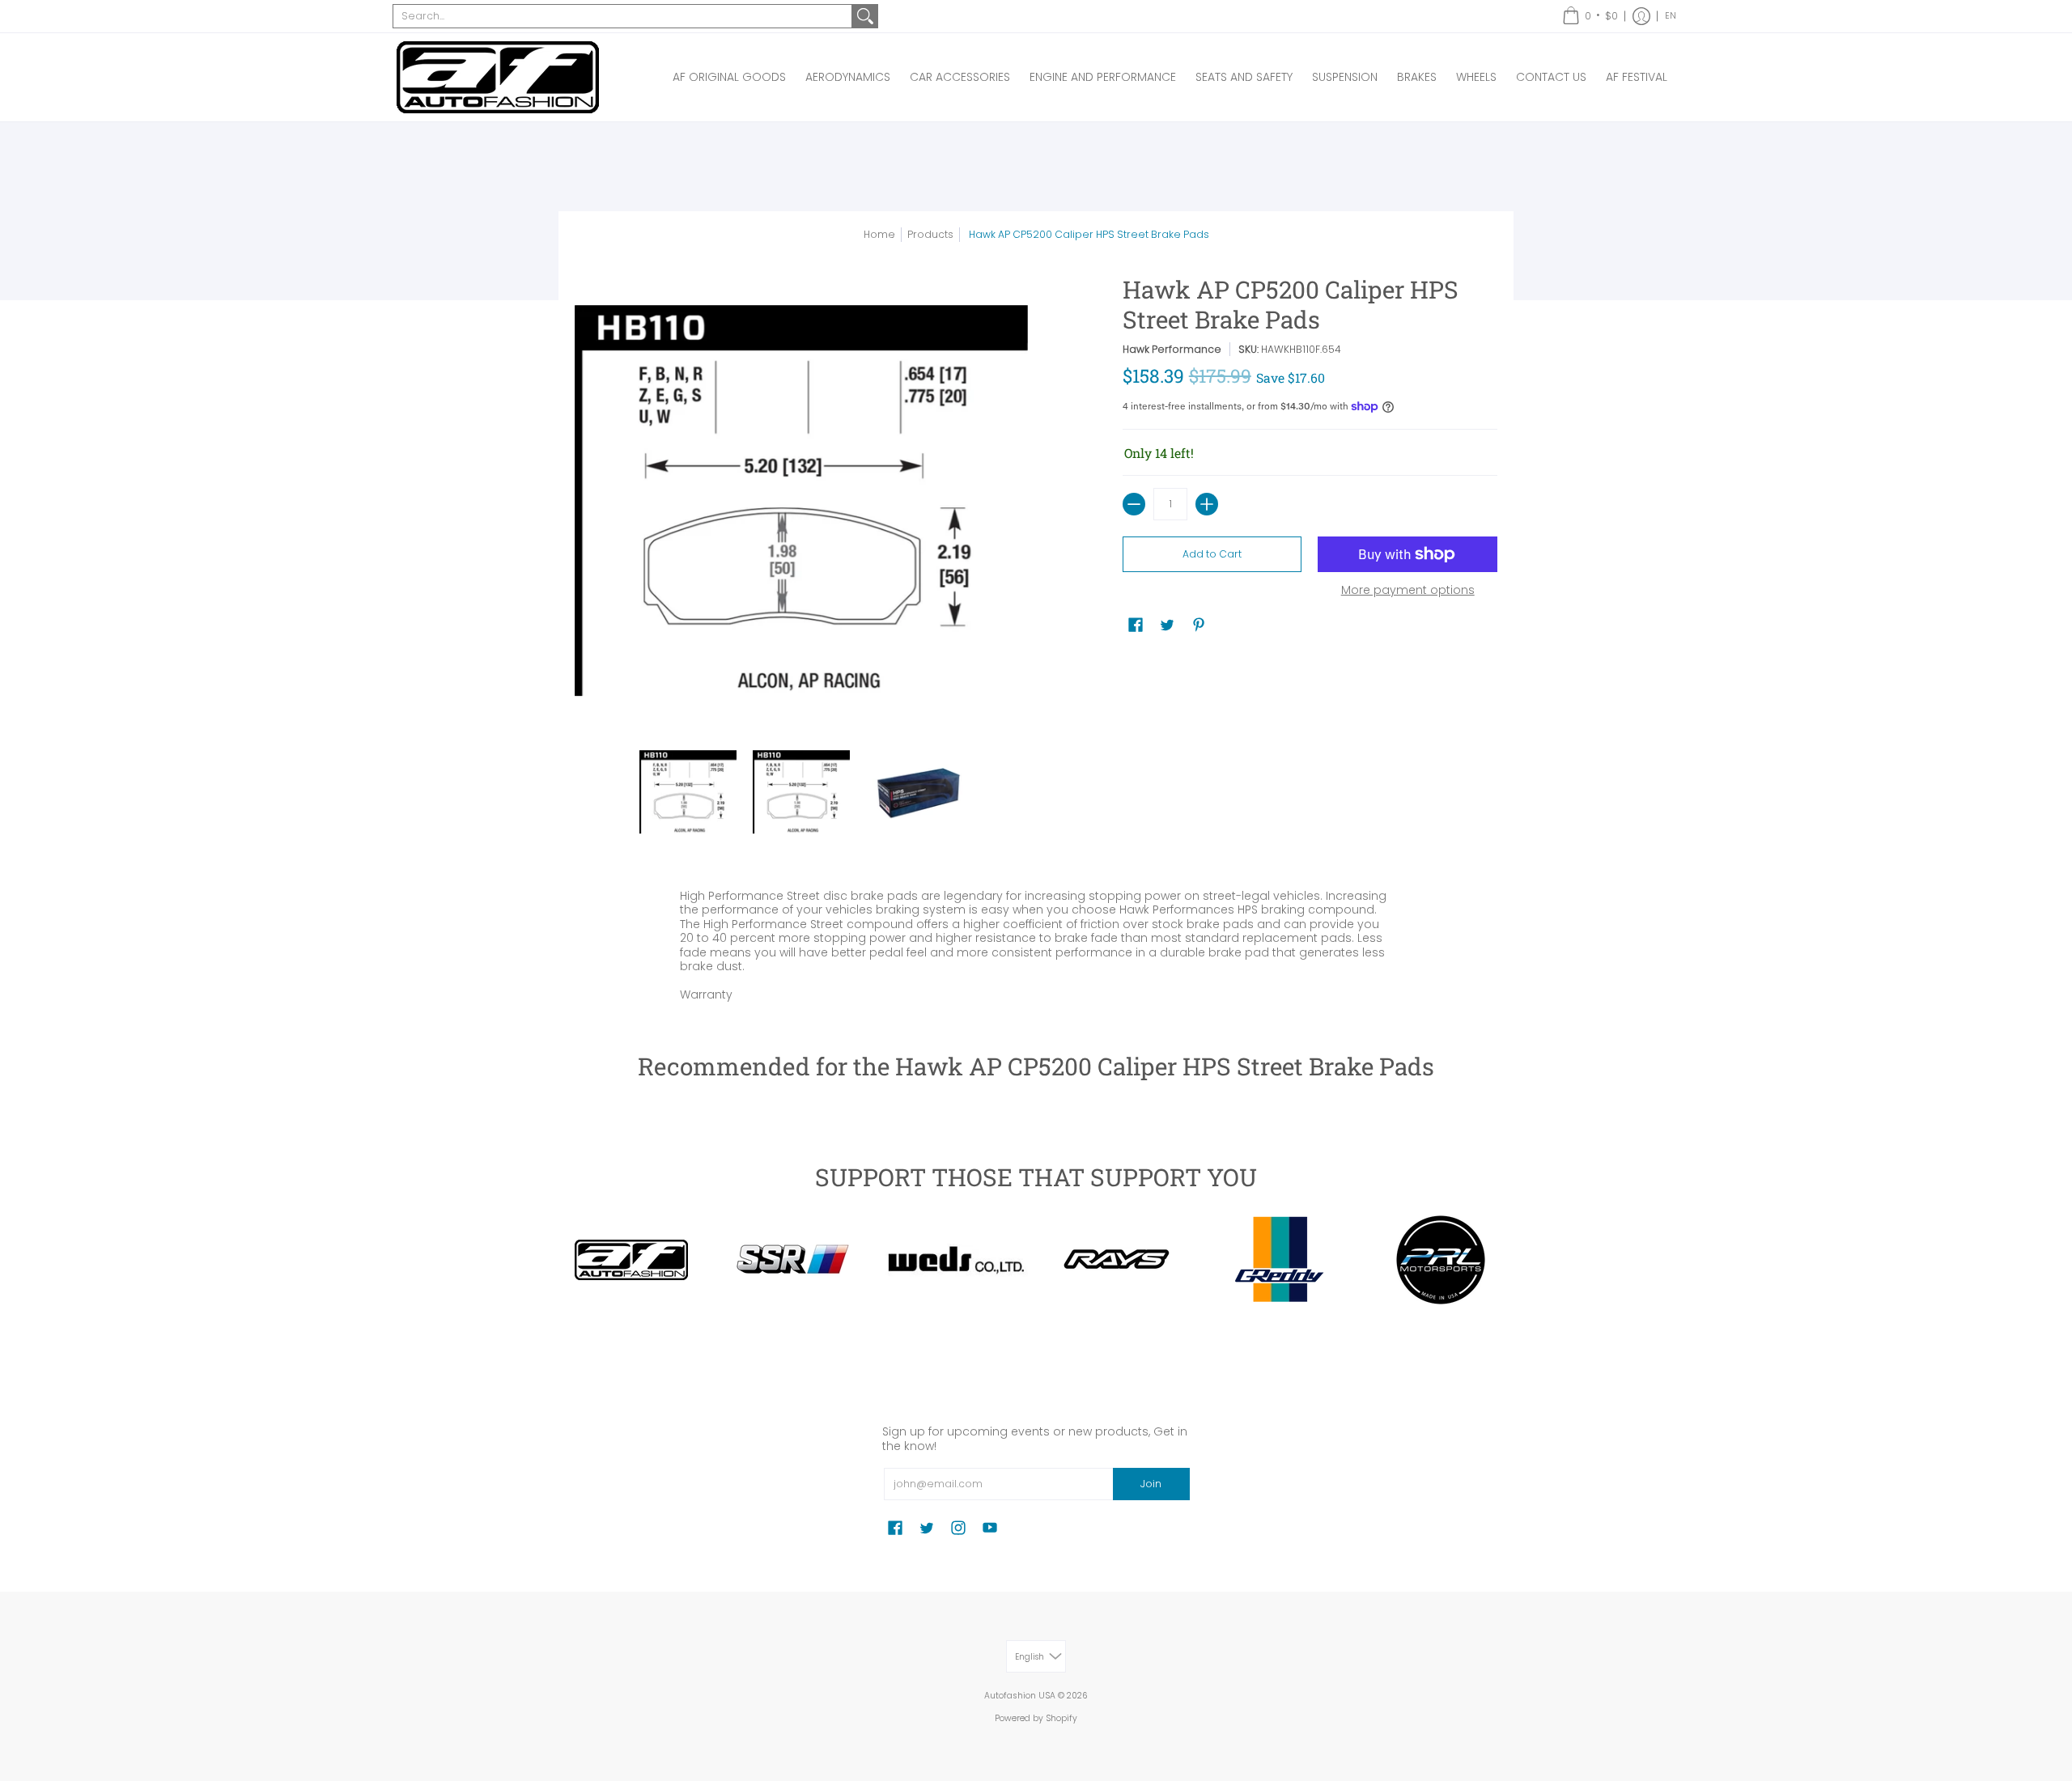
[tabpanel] (1036, 942)
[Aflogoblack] (631, 1260)
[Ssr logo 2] (793, 1260)
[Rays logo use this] (1117, 1260)
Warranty (706, 994)
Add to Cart (1212, 554)
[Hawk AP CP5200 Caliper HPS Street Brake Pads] (688, 792)
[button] (1590, 16)
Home (879, 234)
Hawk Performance (1172, 349)
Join (1151, 1484)
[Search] (865, 16)
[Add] (1207, 504)
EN (1671, 16)
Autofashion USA (1020, 1696)
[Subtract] (1134, 504)
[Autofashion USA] (498, 77)
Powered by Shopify (1036, 1718)
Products (930, 234)
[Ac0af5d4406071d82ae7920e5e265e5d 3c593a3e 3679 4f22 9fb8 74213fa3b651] (955, 1260)
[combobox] (622, 16)
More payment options (1408, 591)
